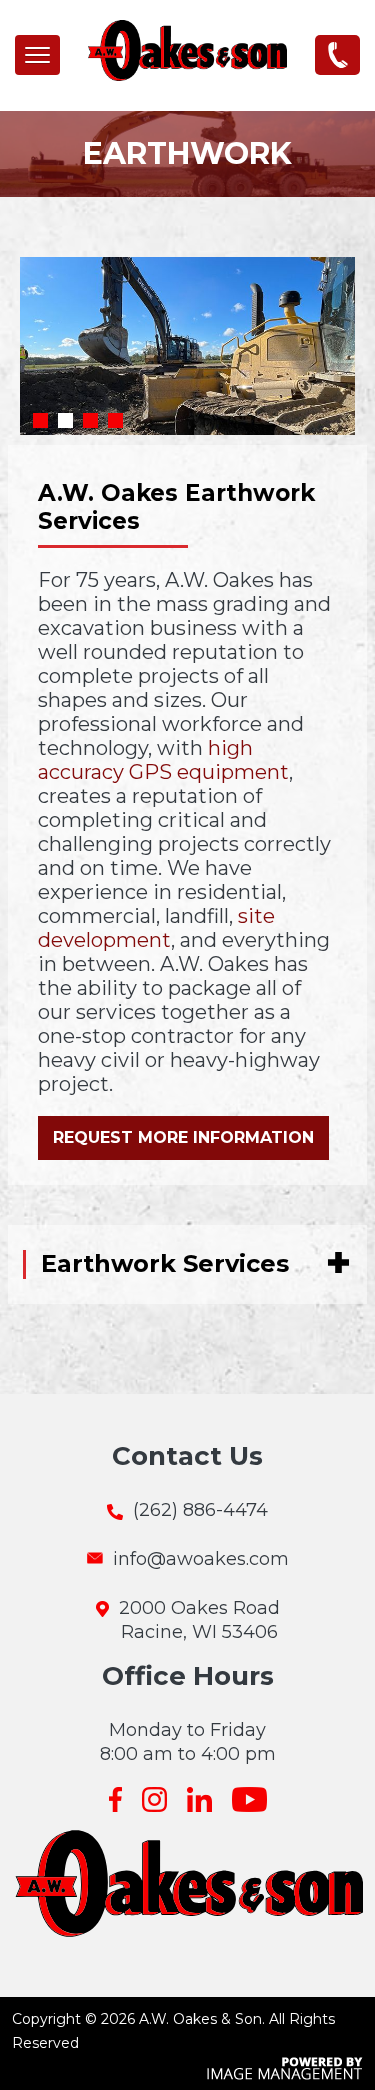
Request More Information (183, 1137)
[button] (37, 55)
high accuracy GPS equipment (163, 760)
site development (156, 928)
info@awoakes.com (201, 1559)
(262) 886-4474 (337, 54)
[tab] (179, 1264)
